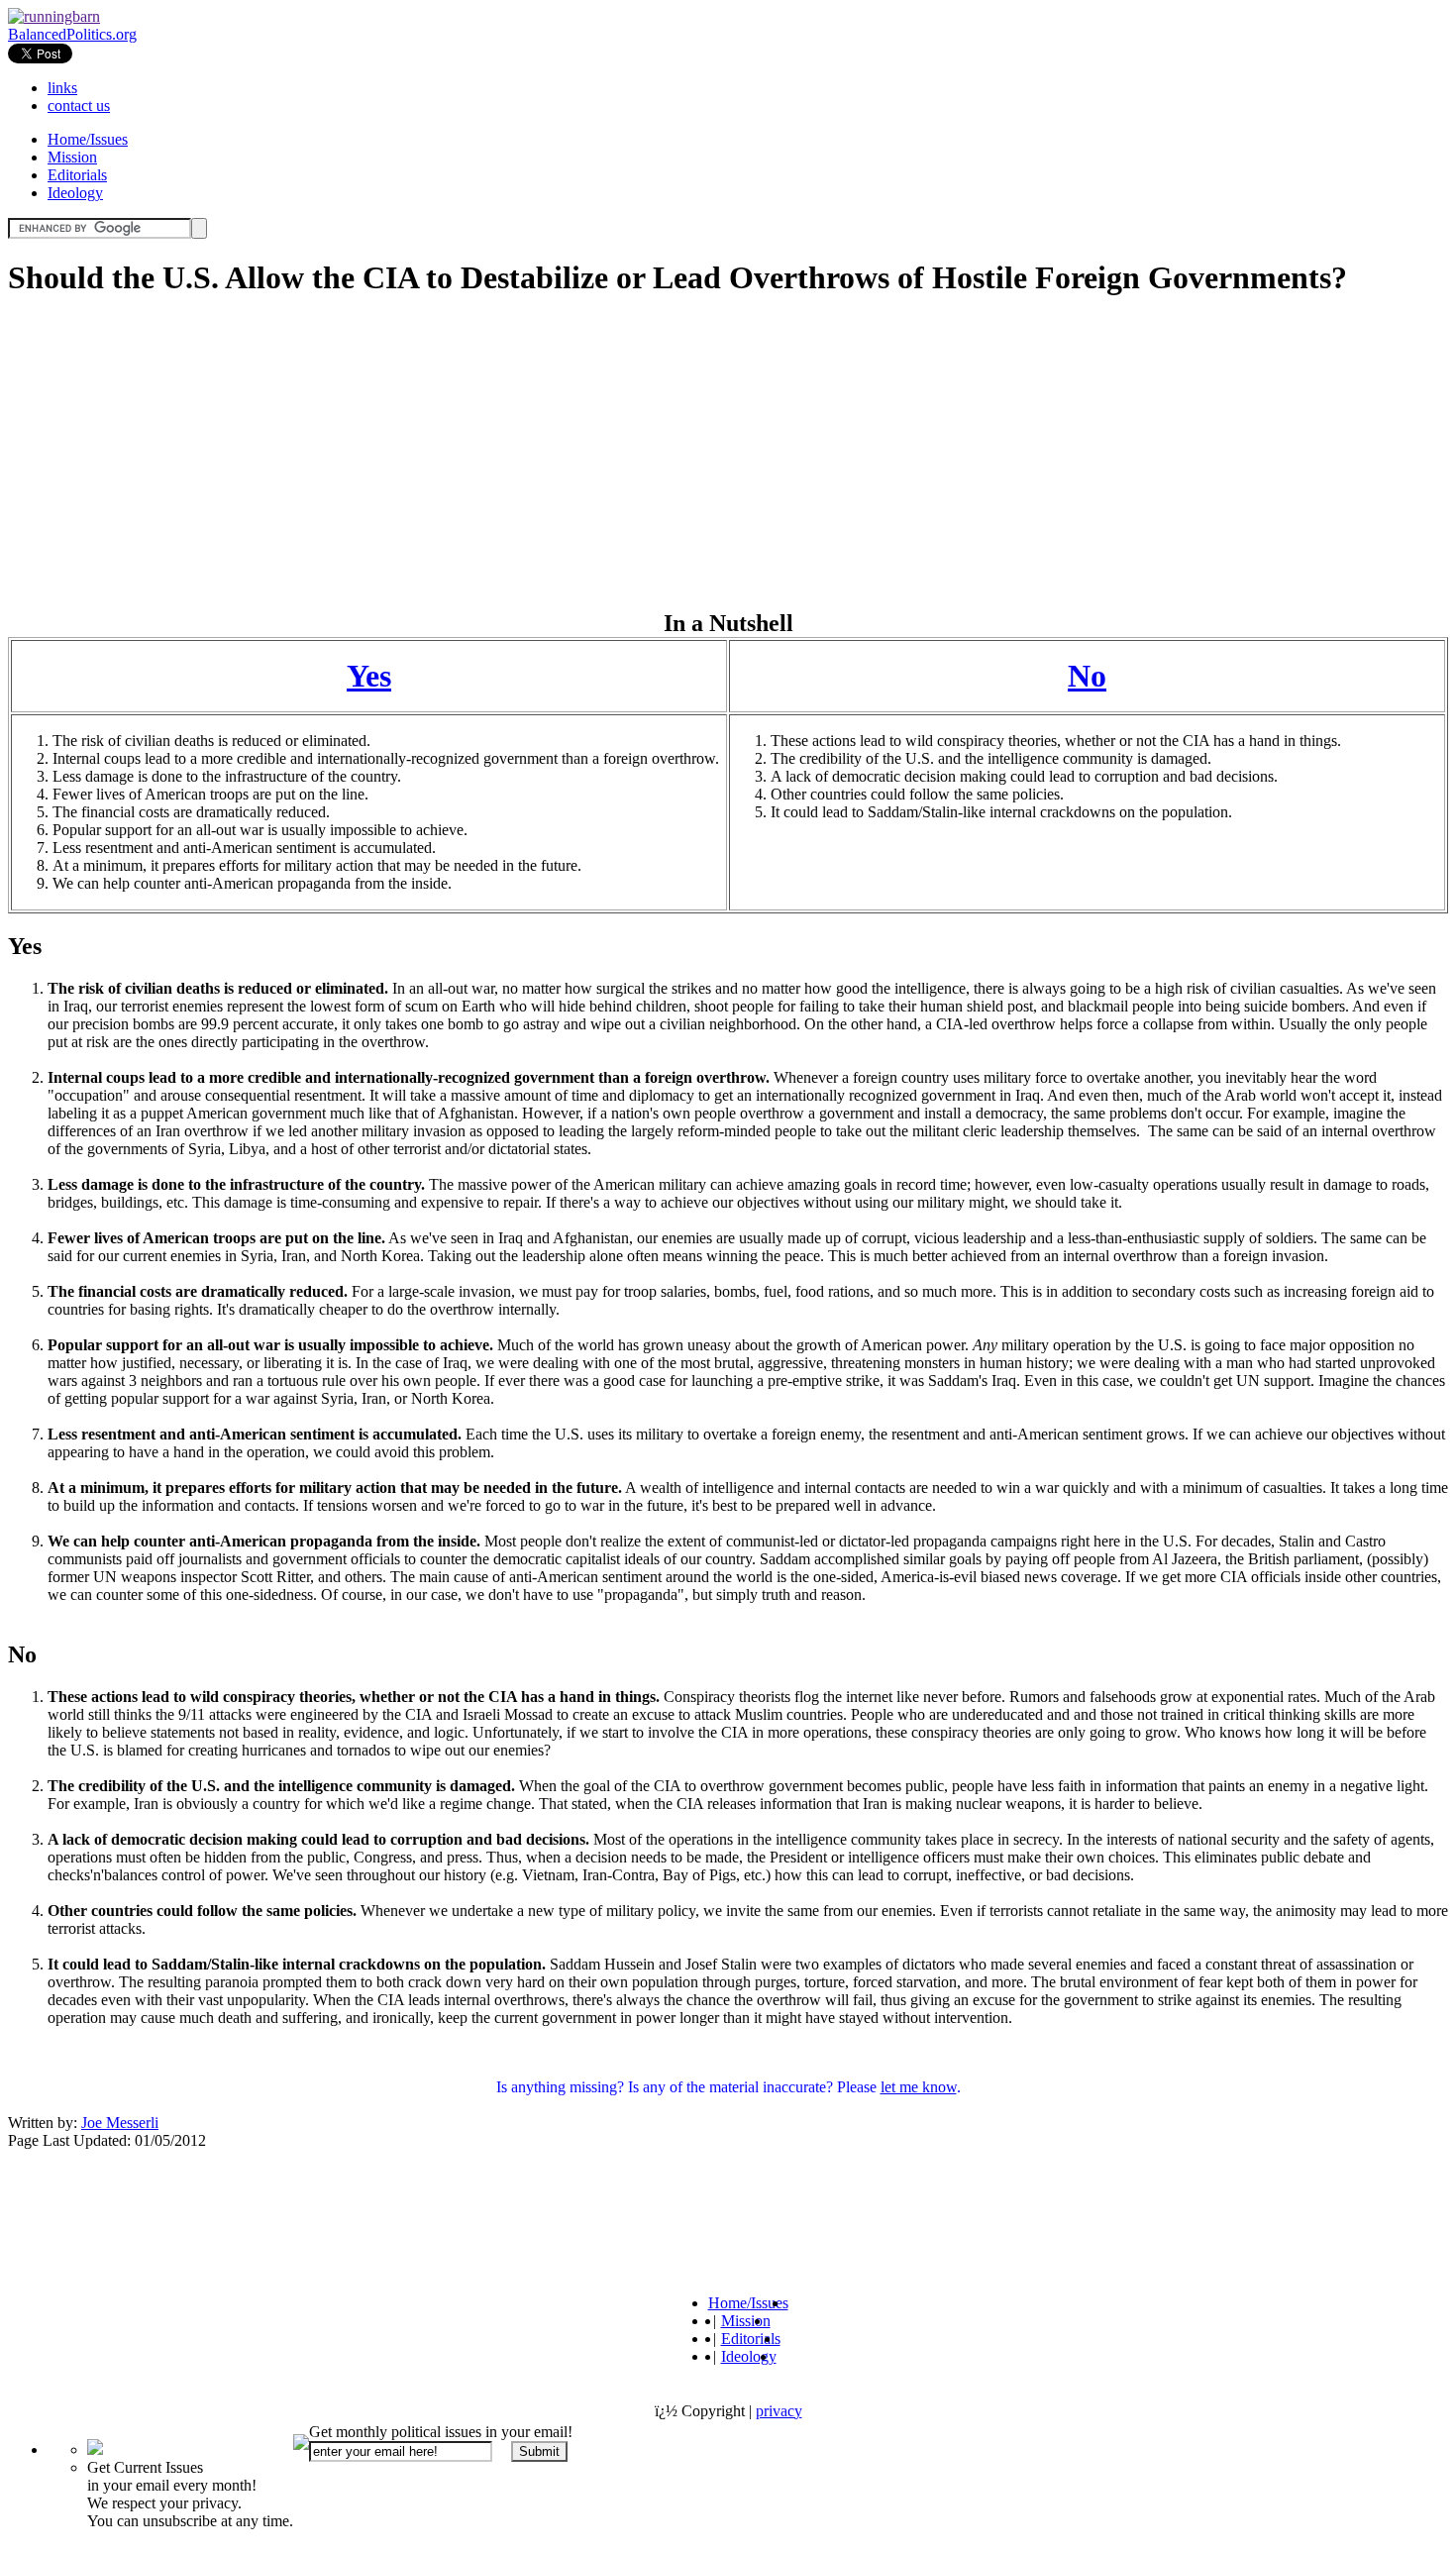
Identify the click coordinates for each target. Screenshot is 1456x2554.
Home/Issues (88, 139)
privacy (779, 2411)
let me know (919, 2087)
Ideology (75, 193)
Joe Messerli (120, 2123)
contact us (79, 106)
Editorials (77, 175)
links (62, 88)
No (1087, 676)
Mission (72, 157)
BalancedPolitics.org (72, 34)
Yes (369, 676)
